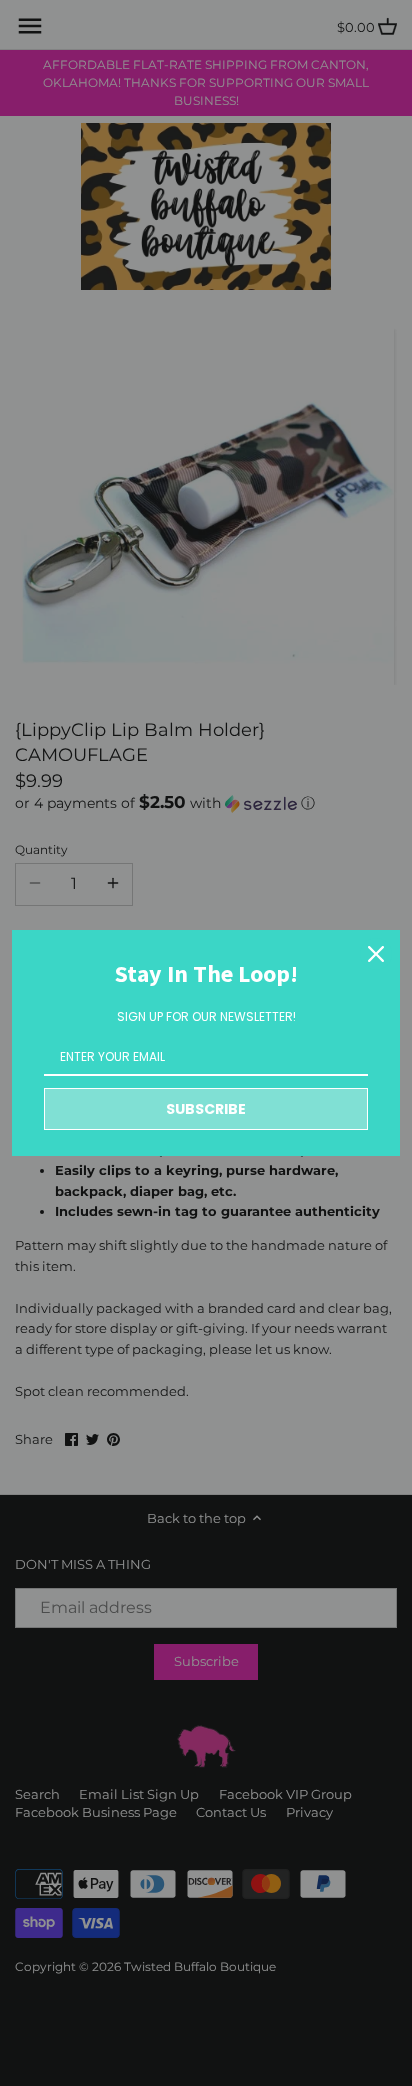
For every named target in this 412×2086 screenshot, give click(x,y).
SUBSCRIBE (206, 1109)
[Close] (376, 954)
